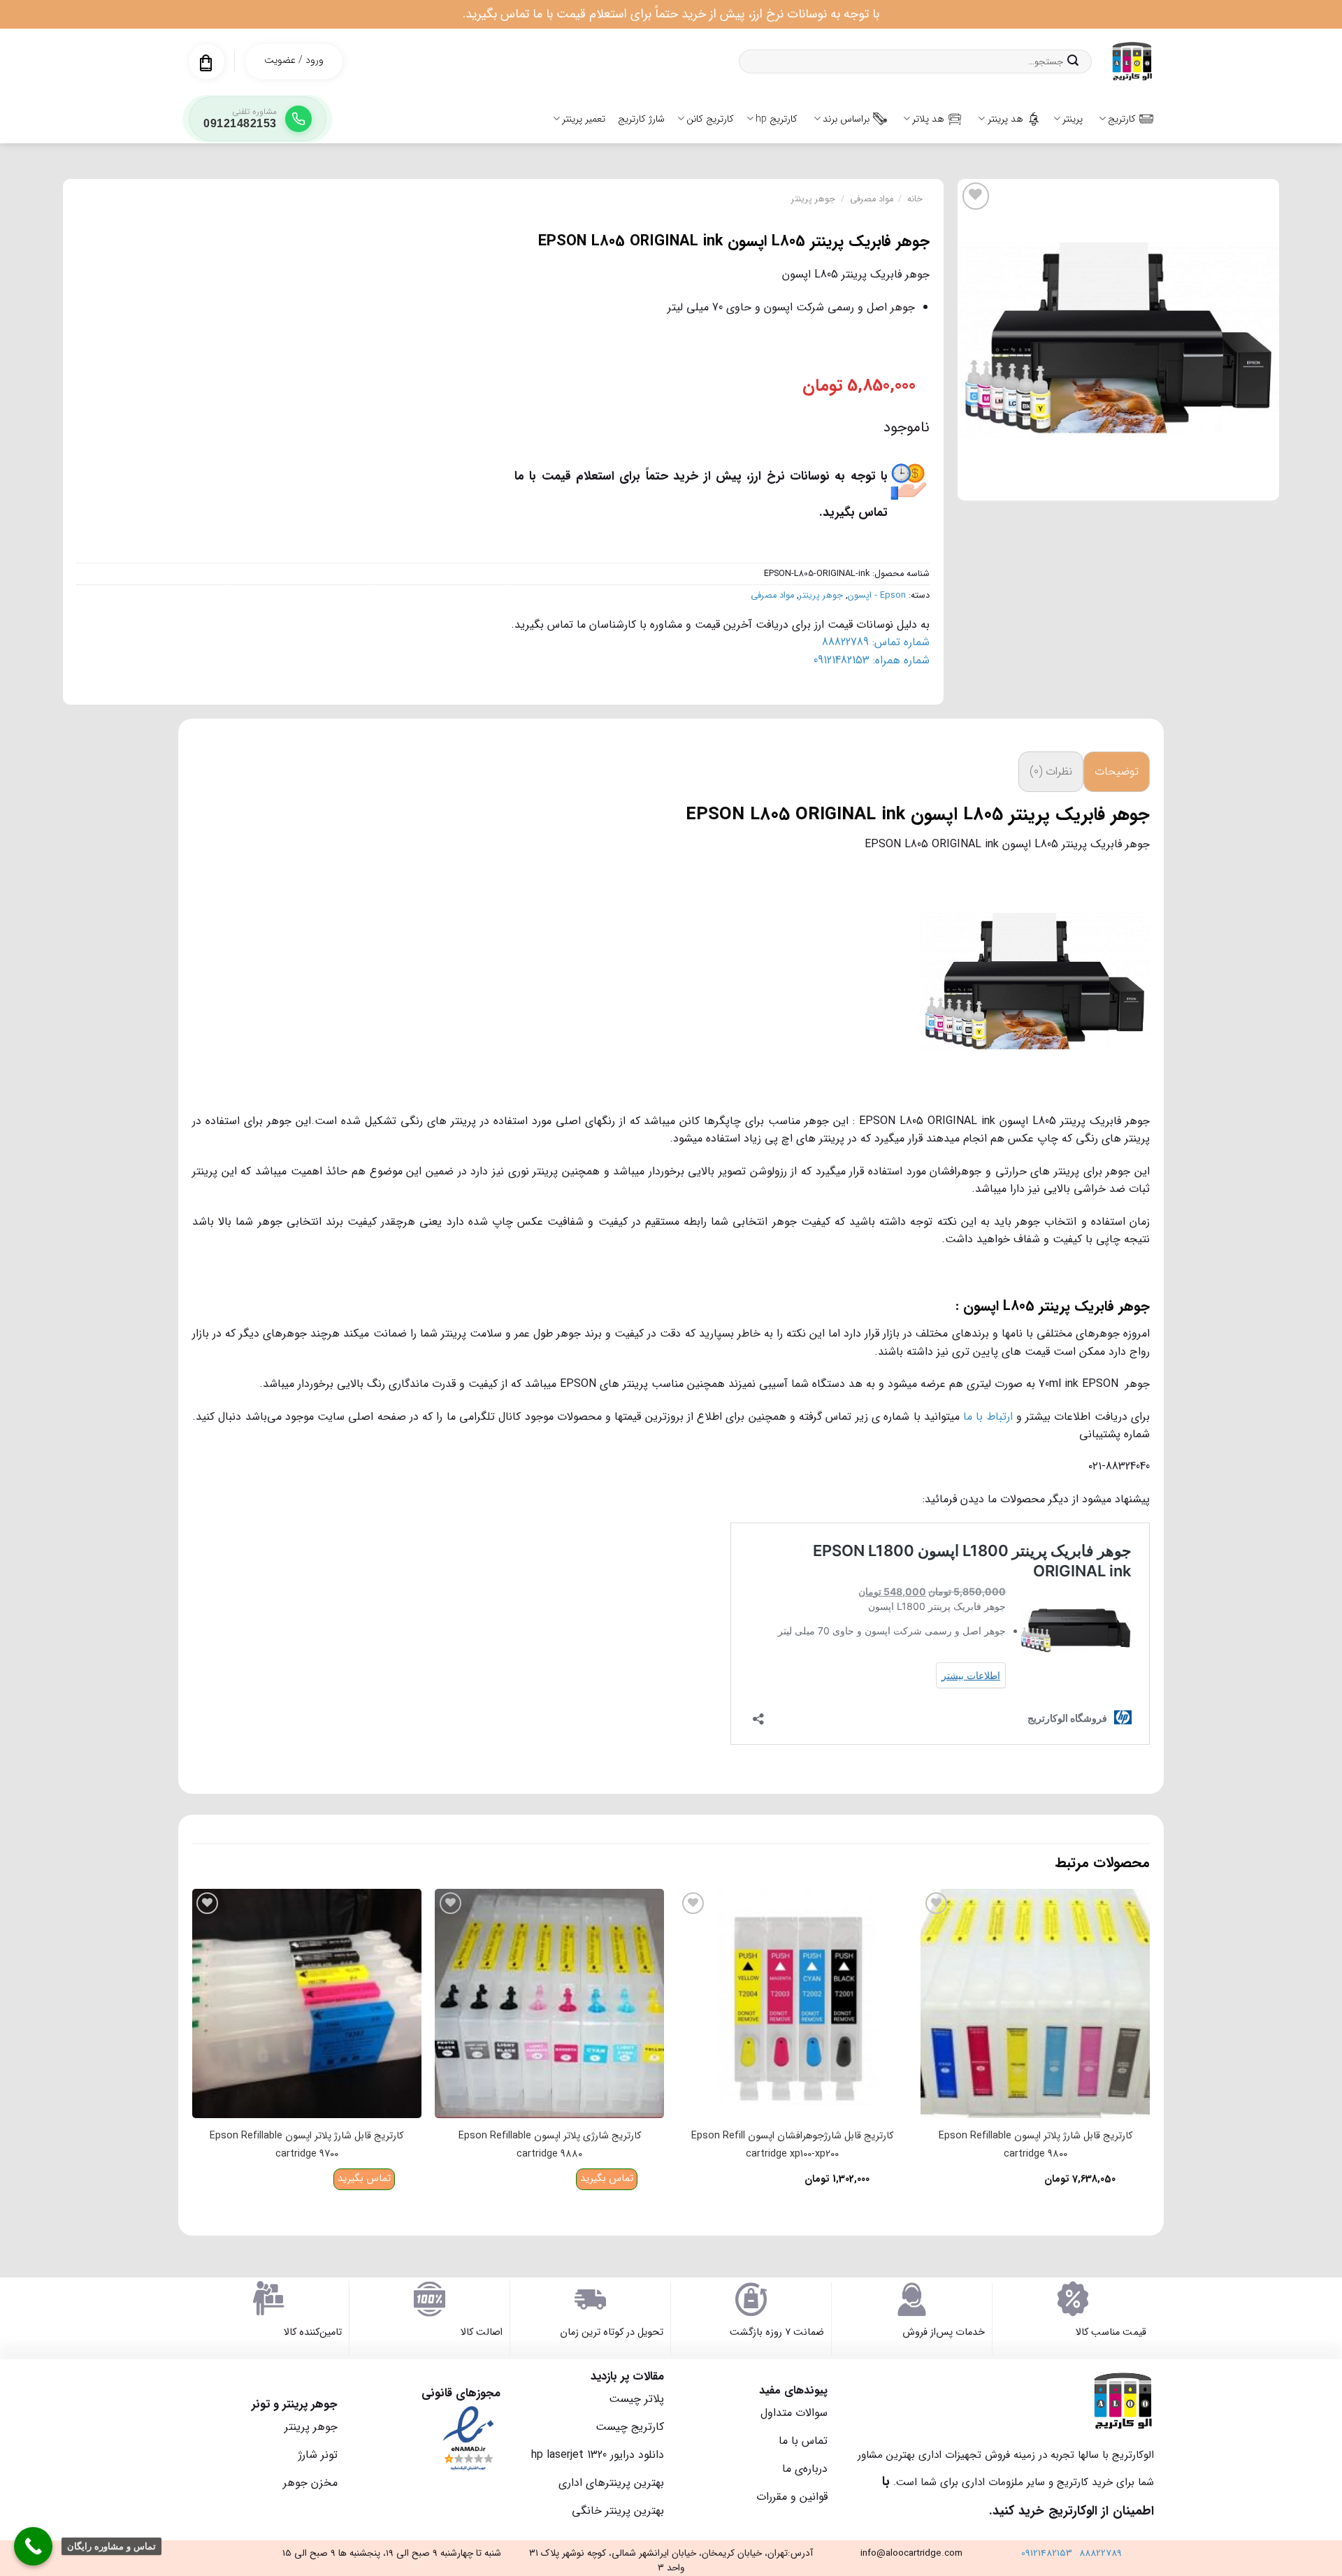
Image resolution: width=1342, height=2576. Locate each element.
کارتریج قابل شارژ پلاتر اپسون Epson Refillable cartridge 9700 (306, 2145)
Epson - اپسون (877, 596)
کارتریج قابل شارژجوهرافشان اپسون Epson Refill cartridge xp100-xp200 (792, 2145)
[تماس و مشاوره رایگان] (33, 2546)
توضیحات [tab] (1117, 771)
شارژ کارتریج (641, 119)
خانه (915, 199)
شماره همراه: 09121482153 (872, 660)
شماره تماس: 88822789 (876, 642)
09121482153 (1047, 2553)
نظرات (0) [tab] (1051, 771)
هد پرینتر (1005, 119)
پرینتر (1073, 119)
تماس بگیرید (607, 2179)
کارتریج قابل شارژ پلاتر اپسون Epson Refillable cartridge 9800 (1036, 2145)
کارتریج (1122, 119)
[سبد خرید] (206, 63)
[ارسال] (1073, 62)
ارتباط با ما (988, 1417)
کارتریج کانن (710, 119)
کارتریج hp (777, 119)
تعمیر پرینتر (584, 119)
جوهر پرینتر (813, 199)
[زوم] (1261, 483)
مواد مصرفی (872, 199)
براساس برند (846, 119)
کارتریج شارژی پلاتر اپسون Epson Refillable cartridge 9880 (550, 2145)
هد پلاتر (928, 119)
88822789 (1101, 2553)
